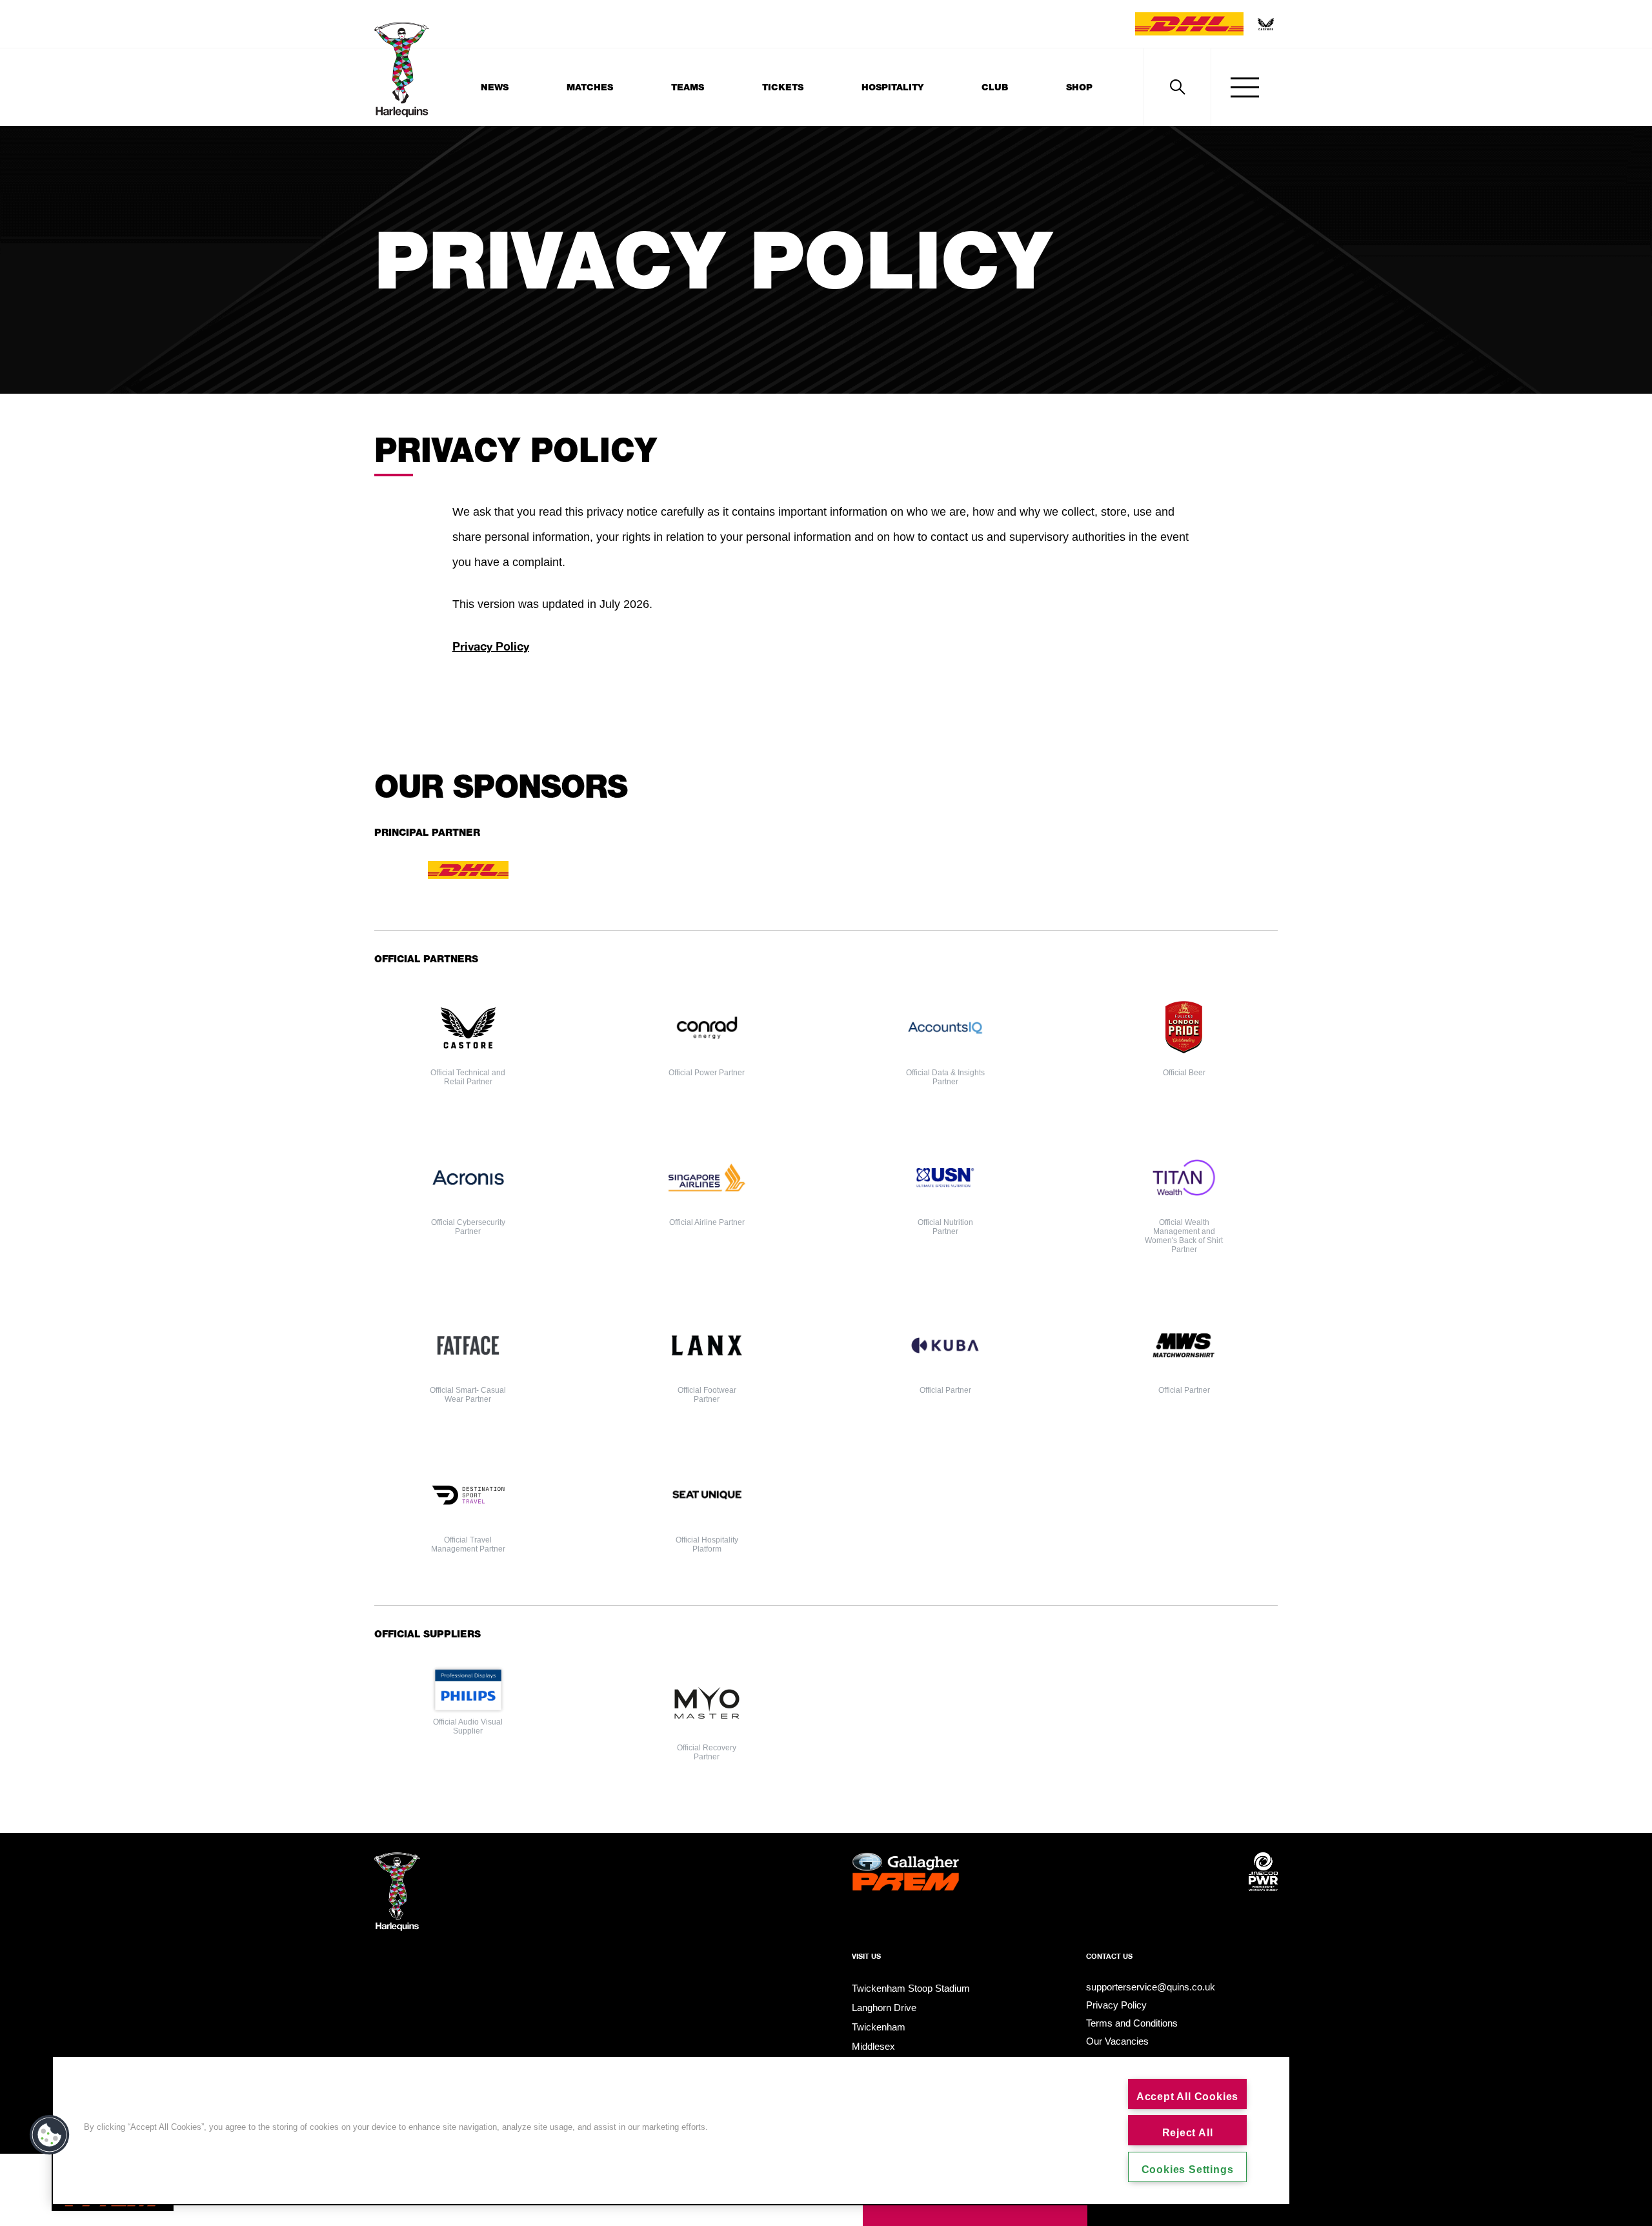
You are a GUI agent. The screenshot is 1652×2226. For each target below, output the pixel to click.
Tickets (783, 87)
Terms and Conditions (1132, 2023)
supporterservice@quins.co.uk (1151, 1987)
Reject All (1188, 2133)
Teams (688, 87)
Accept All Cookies (1187, 2097)
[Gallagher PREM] (906, 1893)
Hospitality (892, 87)
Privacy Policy (1116, 2005)
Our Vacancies (1117, 2041)
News (495, 87)
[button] (50, 2135)
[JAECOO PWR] (1263, 1893)
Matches (590, 87)
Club (995, 87)
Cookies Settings (1188, 2170)
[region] (671, 2130)
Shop (1079, 87)
